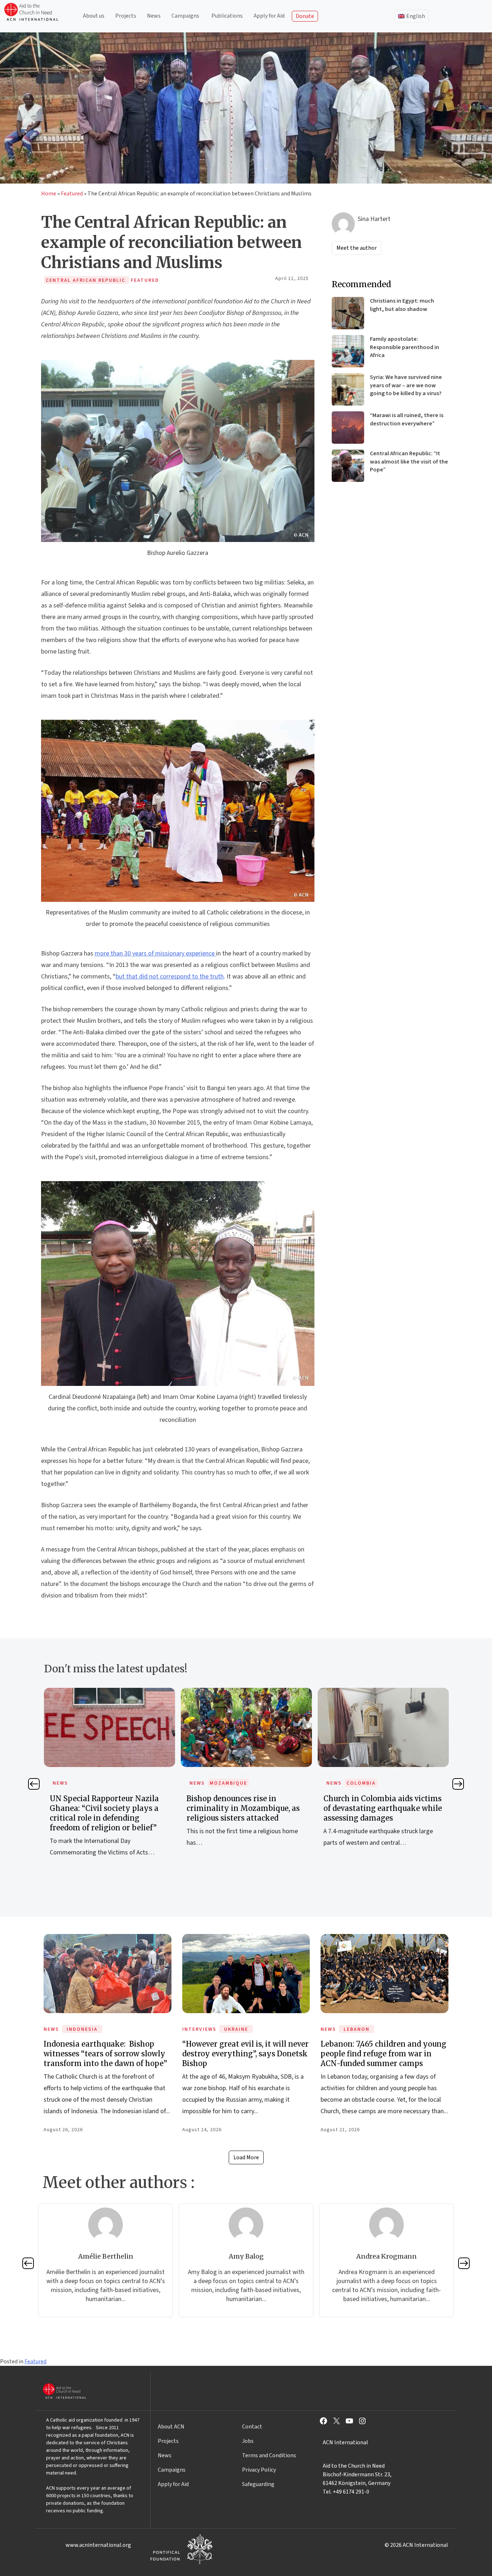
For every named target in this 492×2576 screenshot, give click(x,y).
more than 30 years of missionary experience (155, 953)
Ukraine (236, 2029)
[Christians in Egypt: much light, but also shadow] (348, 313)
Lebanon (357, 2029)
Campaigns (185, 16)
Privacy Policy (259, 2470)
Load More (246, 2157)
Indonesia (82, 2029)
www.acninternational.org (98, 2545)
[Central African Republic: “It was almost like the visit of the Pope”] (348, 466)
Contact (252, 2427)
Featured (72, 194)
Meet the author (357, 248)
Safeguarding (258, 2484)
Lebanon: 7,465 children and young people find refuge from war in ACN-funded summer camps (383, 2054)
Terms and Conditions (269, 2455)
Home (49, 194)
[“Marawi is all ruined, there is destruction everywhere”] (348, 428)
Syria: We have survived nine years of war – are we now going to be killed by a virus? (406, 385)
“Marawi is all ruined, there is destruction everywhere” (407, 419)
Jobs (248, 2441)
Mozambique (192, 1783)
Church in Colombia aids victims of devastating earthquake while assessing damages (346, 1808)
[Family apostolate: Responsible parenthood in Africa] (348, 351)
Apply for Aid (269, 16)
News (154, 16)
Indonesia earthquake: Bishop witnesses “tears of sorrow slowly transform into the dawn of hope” (105, 2054)
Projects (126, 16)
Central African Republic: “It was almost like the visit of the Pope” (409, 462)
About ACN (171, 2427)
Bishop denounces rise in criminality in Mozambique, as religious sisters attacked (207, 1808)
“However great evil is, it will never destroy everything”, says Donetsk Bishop (245, 2054)
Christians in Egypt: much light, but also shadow (402, 305)
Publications (227, 16)
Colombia (325, 1783)
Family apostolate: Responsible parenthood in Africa (404, 347)
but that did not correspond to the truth (170, 977)
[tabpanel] (73, 1780)
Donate (305, 16)
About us (94, 16)
